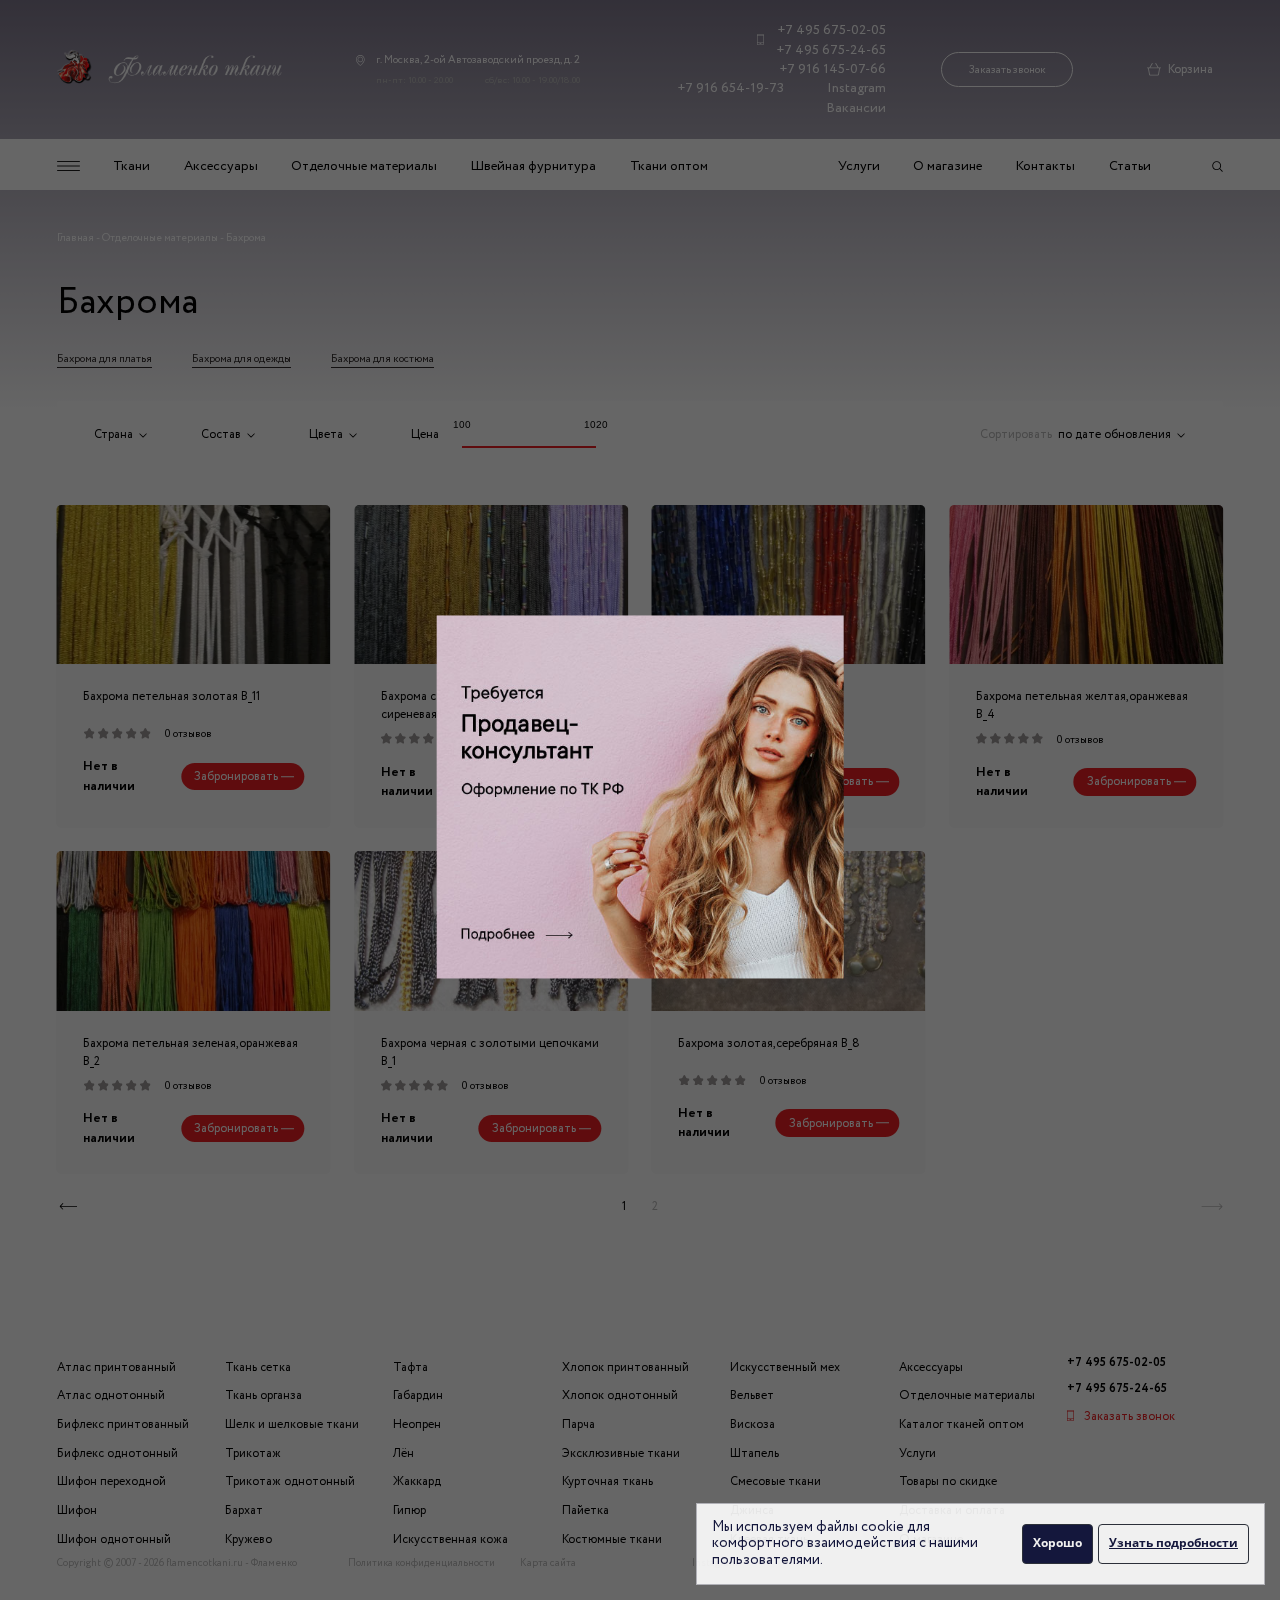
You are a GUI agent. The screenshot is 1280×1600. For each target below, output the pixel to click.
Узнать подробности (1173, 1542)
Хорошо (1057, 1542)
